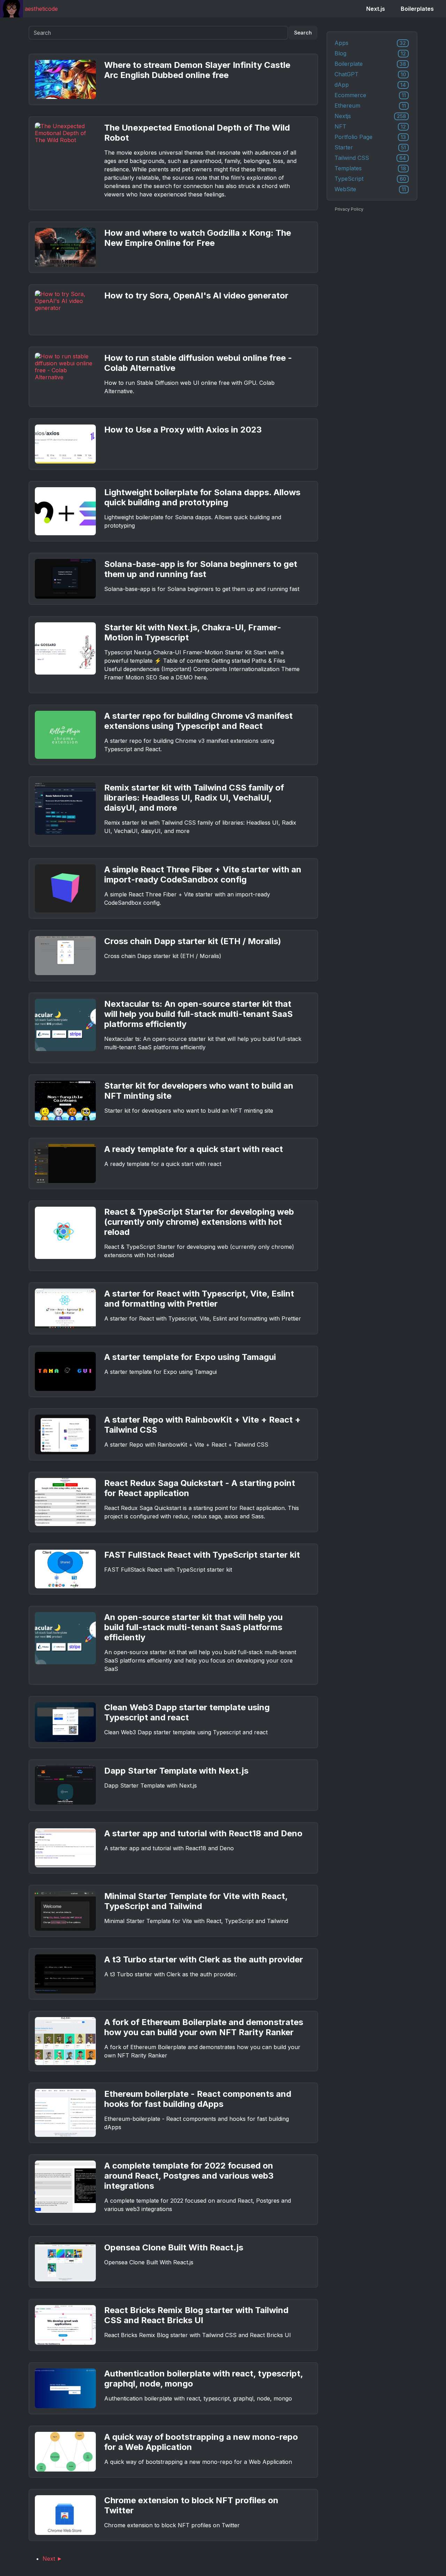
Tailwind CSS (370, 158)
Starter (370, 147)
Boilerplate (370, 64)
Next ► (52, 2559)
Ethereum (370, 106)
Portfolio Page (370, 137)
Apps (370, 43)
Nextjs (370, 116)
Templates (370, 168)
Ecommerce (370, 95)
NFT (370, 126)
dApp (370, 85)
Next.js (376, 9)
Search (303, 33)
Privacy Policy (349, 209)
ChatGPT (370, 74)
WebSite (370, 189)
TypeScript (370, 179)
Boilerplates (417, 9)
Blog (370, 53)
